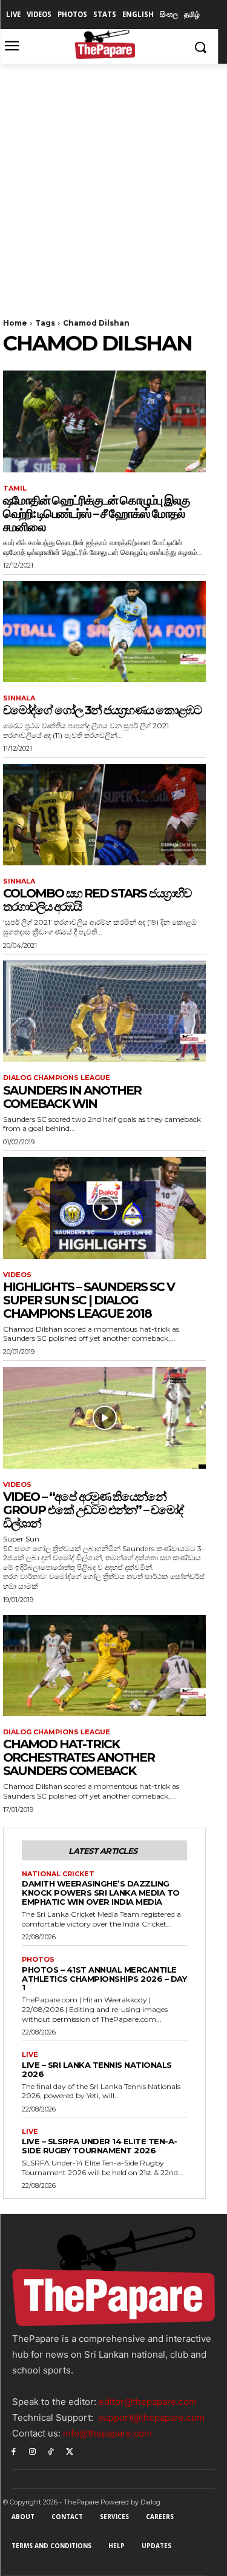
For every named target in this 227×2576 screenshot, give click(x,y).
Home (15, 323)
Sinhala (19, 698)
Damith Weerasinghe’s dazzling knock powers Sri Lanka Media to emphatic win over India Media (101, 1893)
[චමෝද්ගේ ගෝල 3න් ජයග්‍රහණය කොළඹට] (104, 632)
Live (30, 2055)
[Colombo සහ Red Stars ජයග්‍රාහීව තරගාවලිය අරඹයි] (104, 815)
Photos (38, 1960)
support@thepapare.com (151, 2417)
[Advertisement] (113, 183)
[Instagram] (32, 2451)
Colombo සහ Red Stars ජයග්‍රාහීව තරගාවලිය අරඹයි (97, 900)
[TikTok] (51, 2451)
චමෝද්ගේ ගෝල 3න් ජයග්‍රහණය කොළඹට (102, 710)
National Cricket (58, 1874)
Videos (17, 1275)
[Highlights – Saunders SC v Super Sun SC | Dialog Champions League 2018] (104, 1208)
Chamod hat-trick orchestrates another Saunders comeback (79, 1757)
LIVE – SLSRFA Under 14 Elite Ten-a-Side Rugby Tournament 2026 (100, 2146)
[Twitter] (69, 2451)
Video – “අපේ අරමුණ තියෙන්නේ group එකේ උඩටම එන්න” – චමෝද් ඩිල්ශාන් (93, 1510)
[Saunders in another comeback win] (104, 1011)
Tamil (15, 488)
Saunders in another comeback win (72, 1097)
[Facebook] (14, 2451)
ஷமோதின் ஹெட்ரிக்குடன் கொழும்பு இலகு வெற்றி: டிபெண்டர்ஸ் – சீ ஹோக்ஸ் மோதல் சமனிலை (96, 514)
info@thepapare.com (107, 2433)
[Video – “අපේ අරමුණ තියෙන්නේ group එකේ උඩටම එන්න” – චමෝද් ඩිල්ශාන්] (104, 1418)
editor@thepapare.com (148, 2402)
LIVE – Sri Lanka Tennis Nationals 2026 (97, 2069)
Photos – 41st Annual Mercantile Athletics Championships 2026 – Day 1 (104, 1979)
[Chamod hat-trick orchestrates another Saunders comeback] (104, 1666)
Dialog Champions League (57, 1078)
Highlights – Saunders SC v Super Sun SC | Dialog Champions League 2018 (89, 1300)
